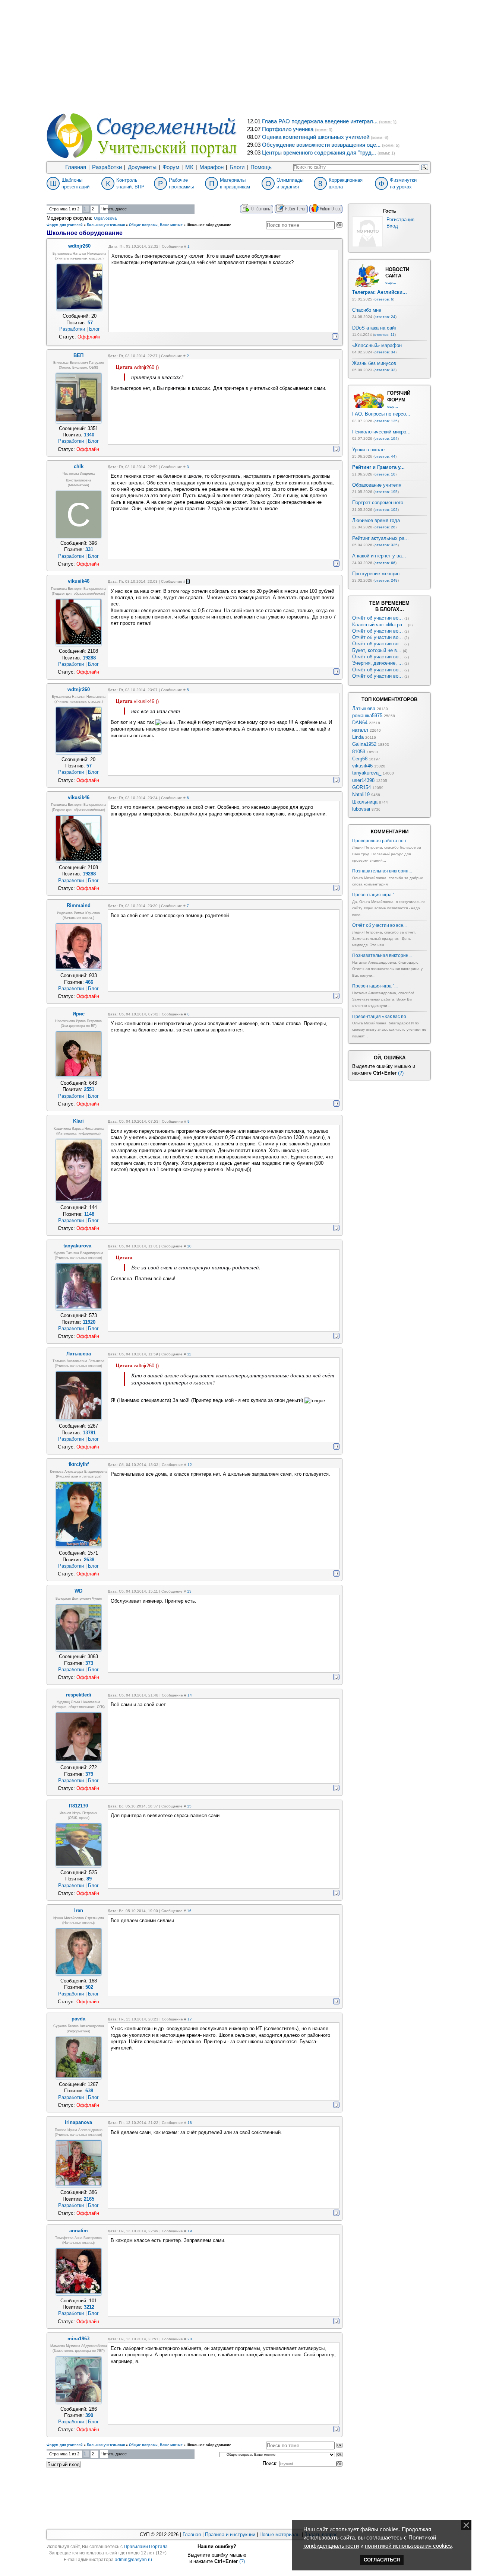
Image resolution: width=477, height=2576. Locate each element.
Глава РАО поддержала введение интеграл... (320, 121)
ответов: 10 (385, 474)
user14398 (363, 780)
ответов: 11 (384, 335)
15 (189, 1806)
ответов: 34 (385, 352)
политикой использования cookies (408, 2546)
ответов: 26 (385, 527)
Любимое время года (376, 520)
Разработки (107, 167)
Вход (392, 226)
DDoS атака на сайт (375, 328)
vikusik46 (362, 766)
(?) (401, 1073)
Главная (76, 167)
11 (189, 1354)
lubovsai (361, 809)
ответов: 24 (385, 317)
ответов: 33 (385, 370)
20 (190, 2339)
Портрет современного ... (381, 503)
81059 (359, 752)
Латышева (364, 708)
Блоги (237, 167)
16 (189, 1911)
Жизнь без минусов (374, 363)
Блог (94, 329)
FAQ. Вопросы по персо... (381, 414)
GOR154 (361, 787)
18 (190, 2123)
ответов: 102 (386, 510)
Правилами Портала (146, 2547)
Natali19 (361, 794)
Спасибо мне (367, 310)
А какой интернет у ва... (379, 556)
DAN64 (360, 723)
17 (190, 2019)
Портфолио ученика (288, 129)
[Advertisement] (238, 56)
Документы (142, 167)
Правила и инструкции (230, 2534)
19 (190, 2231)
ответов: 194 (386, 438)
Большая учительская (106, 225)
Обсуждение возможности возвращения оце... (321, 145)
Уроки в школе (368, 450)
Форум (171, 167)
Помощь (261, 167)
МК (189, 167)
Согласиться (382, 2560)
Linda (358, 737)
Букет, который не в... (377, 650)
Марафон (211, 167)
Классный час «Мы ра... (379, 625)
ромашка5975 (367, 715)
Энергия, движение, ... (378, 663)
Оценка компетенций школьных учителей (316, 137)
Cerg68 (360, 759)
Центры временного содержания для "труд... (319, 153)
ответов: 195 (386, 492)
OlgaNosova (105, 218)
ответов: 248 (386, 580)
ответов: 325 (386, 545)
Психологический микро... (381, 432)
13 (189, 1591)
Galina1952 (364, 744)
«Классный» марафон (377, 345)
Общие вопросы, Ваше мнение (156, 225)
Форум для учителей (65, 225)
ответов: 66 (385, 563)
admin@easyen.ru (133, 2560)
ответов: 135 (386, 421)
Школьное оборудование (209, 225)
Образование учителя (377, 485)
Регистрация (400, 220)
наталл (360, 730)
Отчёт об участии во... (378, 618)
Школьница (365, 802)
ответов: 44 (385, 456)
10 (189, 1246)
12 (190, 1465)
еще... (391, 282)
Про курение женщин (376, 574)
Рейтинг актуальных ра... (380, 538)
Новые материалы (280, 2534)
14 (190, 1695)
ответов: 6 (384, 299)
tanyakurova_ (367, 773)
